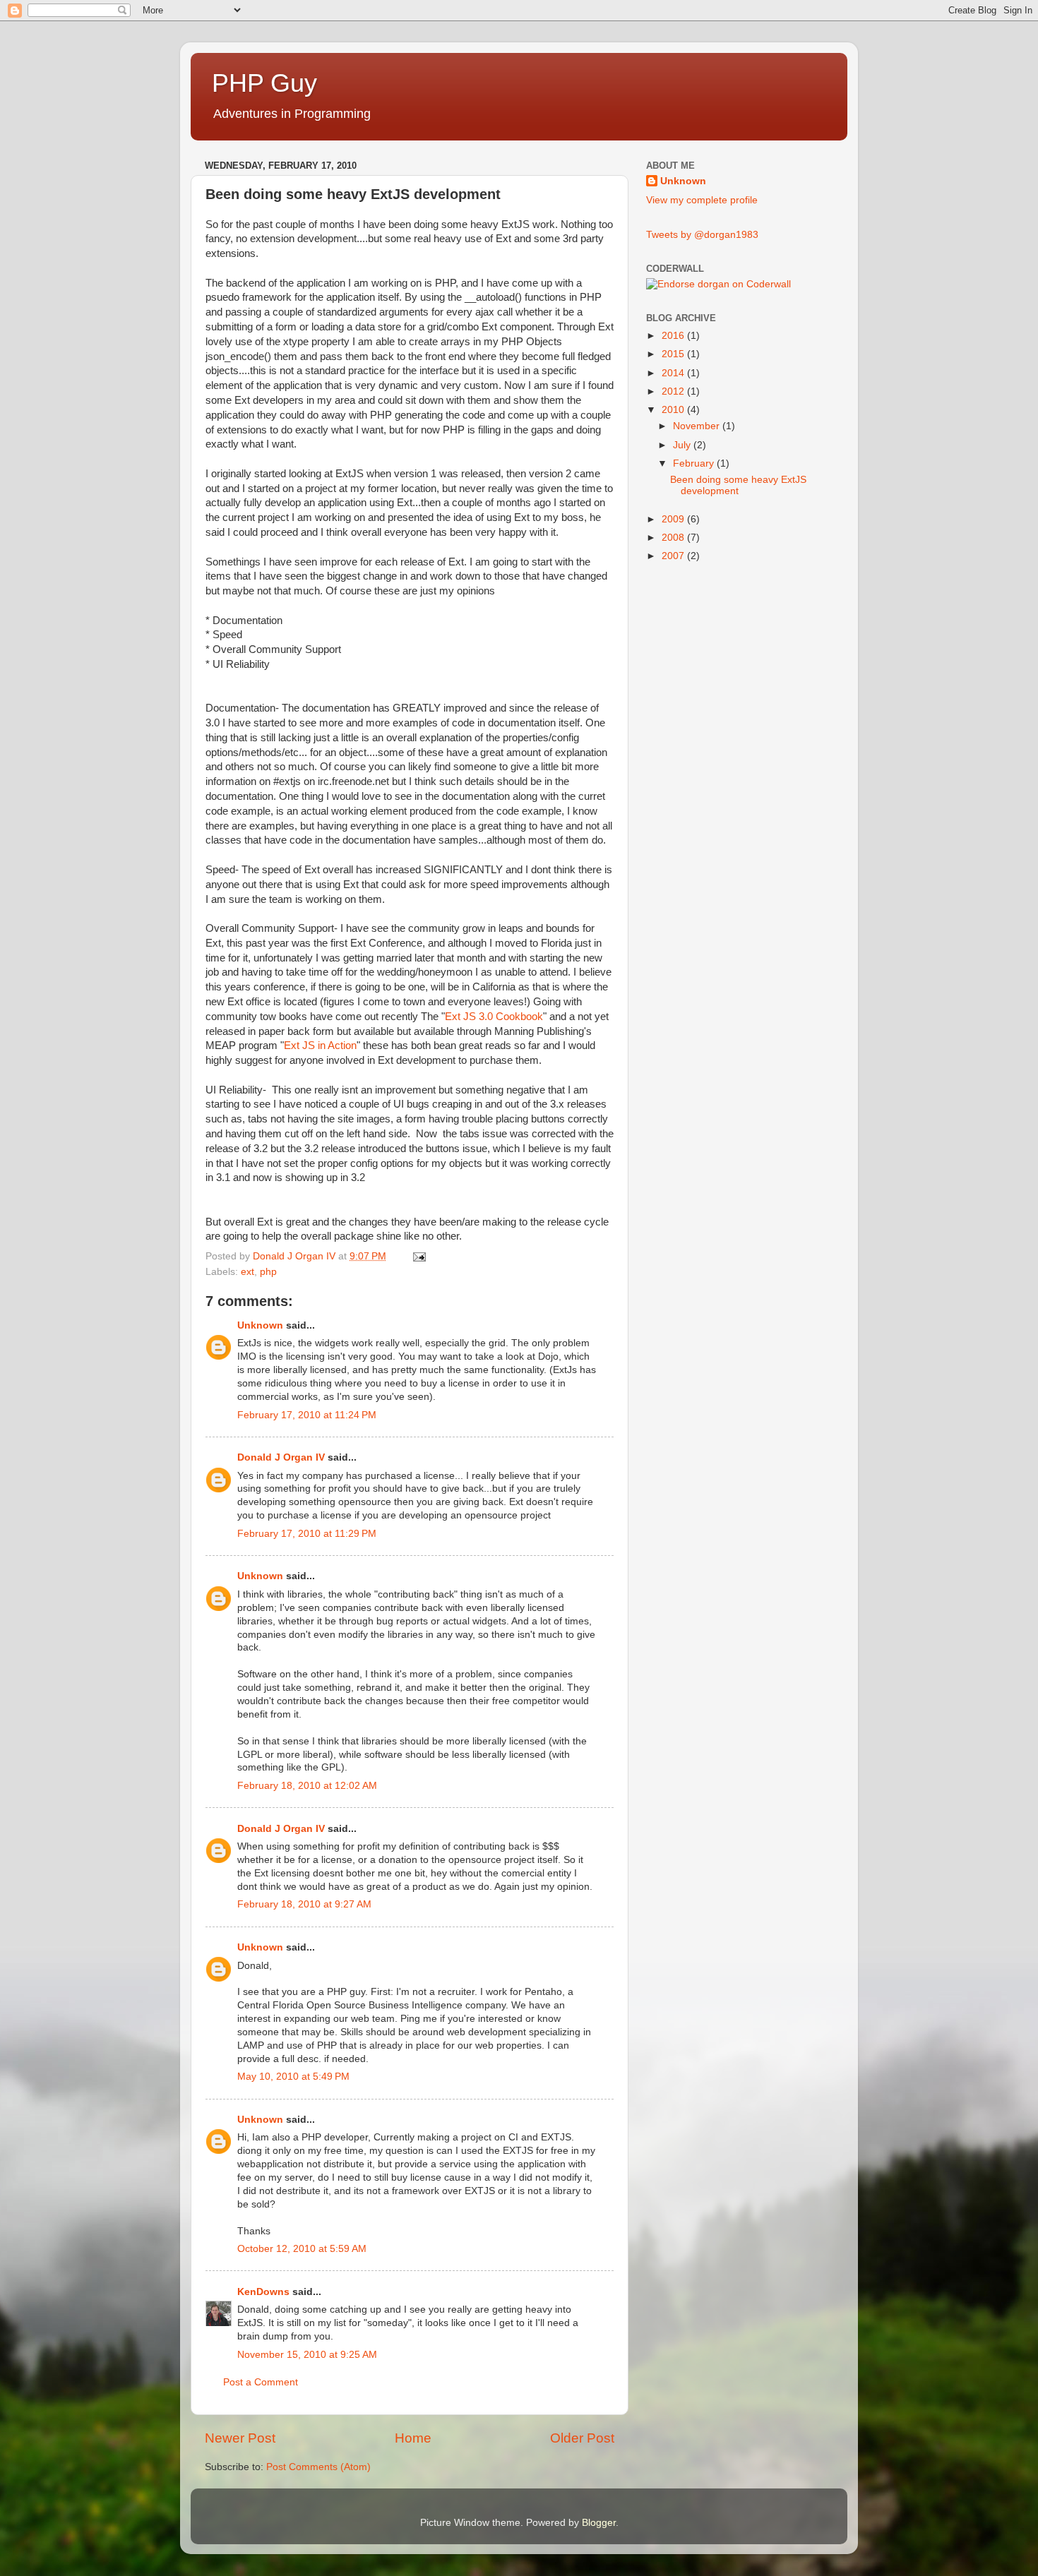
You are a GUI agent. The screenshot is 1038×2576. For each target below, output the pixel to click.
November (698, 426)
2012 (674, 391)
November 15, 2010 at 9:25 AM (307, 2355)
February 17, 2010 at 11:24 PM (307, 1415)
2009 (674, 519)
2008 (674, 538)
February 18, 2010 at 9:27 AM (304, 1904)
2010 (674, 410)
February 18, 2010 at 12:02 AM (307, 1786)
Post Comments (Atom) (318, 2467)
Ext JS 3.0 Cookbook (494, 1017)
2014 (674, 373)
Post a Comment (261, 2382)
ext (247, 1272)
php (268, 1272)
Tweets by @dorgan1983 (702, 235)
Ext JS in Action (320, 1046)
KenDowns (263, 2292)
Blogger (599, 2523)
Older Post (582, 2438)
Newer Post (240, 2438)
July (683, 445)
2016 (674, 336)
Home (413, 2438)
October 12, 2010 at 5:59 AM (302, 2249)
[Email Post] (418, 1256)
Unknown (260, 1325)
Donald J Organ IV (281, 1457)
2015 (674, 354)
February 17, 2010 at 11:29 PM (307, 1534)
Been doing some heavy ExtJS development (738, 485)
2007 (674, 556)
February (695, 463)
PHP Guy (264, 83)
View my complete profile (702, 200)
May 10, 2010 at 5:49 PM (293, 2077)
